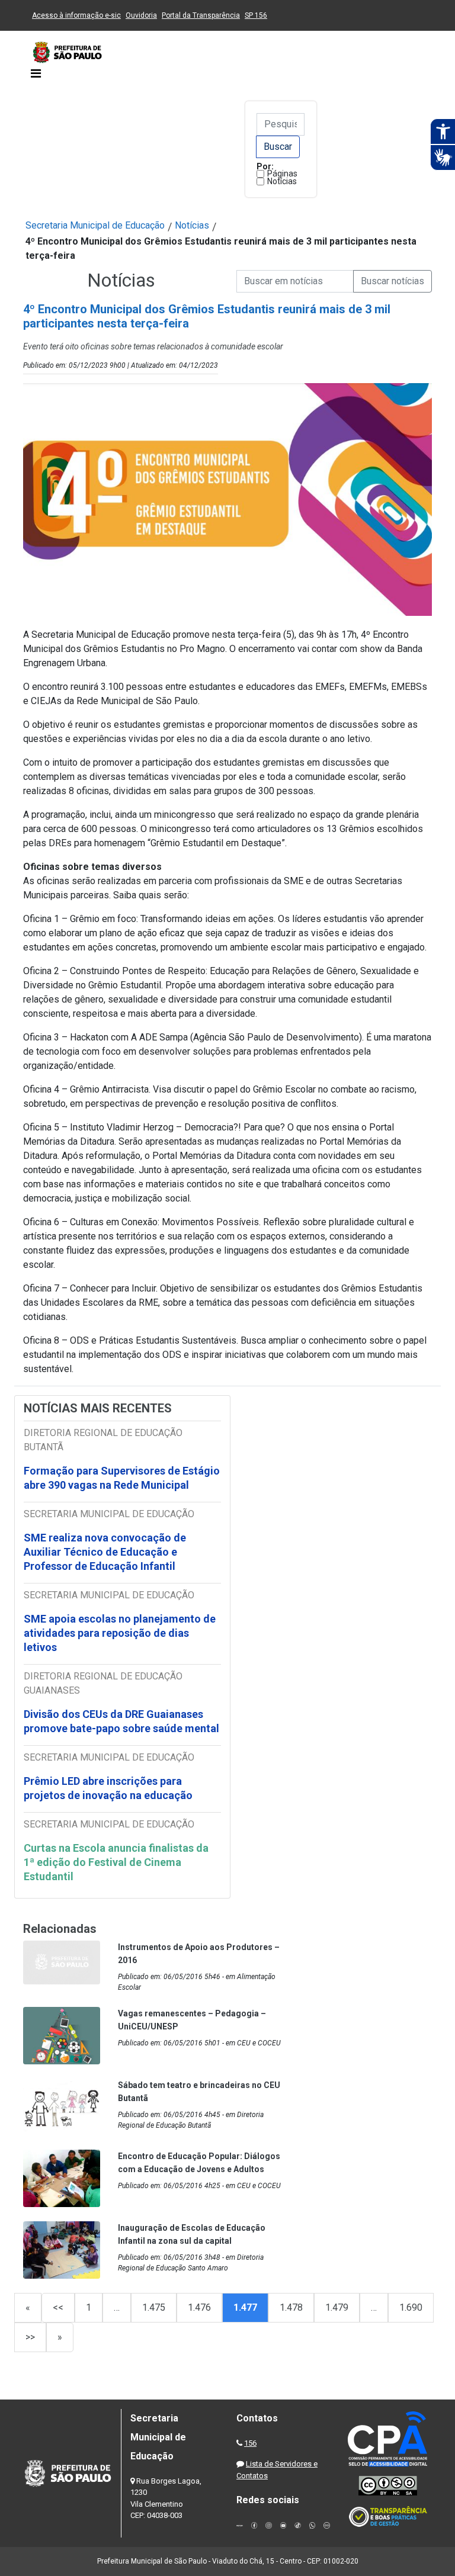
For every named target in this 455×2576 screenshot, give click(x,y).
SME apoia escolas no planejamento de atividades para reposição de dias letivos (120, 1633)
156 (250, 2443)
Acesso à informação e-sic (76, 15)
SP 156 (256, 15)
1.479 (337, 2307)
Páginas (282, 174)
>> (30, 2337)
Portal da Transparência (201, 15)
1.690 (411, 2307)
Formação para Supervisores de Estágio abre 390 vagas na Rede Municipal (122, 1478)
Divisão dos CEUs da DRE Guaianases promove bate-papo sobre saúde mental (121, 1721)
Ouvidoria (141, 15)
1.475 (154, 2307)
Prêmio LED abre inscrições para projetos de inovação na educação (109, 1788)
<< (58, 2307)
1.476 (199, 2307)
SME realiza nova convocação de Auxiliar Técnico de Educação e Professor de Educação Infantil (105, 1552)
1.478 (291, 2307)
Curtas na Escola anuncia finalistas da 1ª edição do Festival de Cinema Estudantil (116, 1862)
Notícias (282, 181)
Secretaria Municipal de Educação (95, 225)
